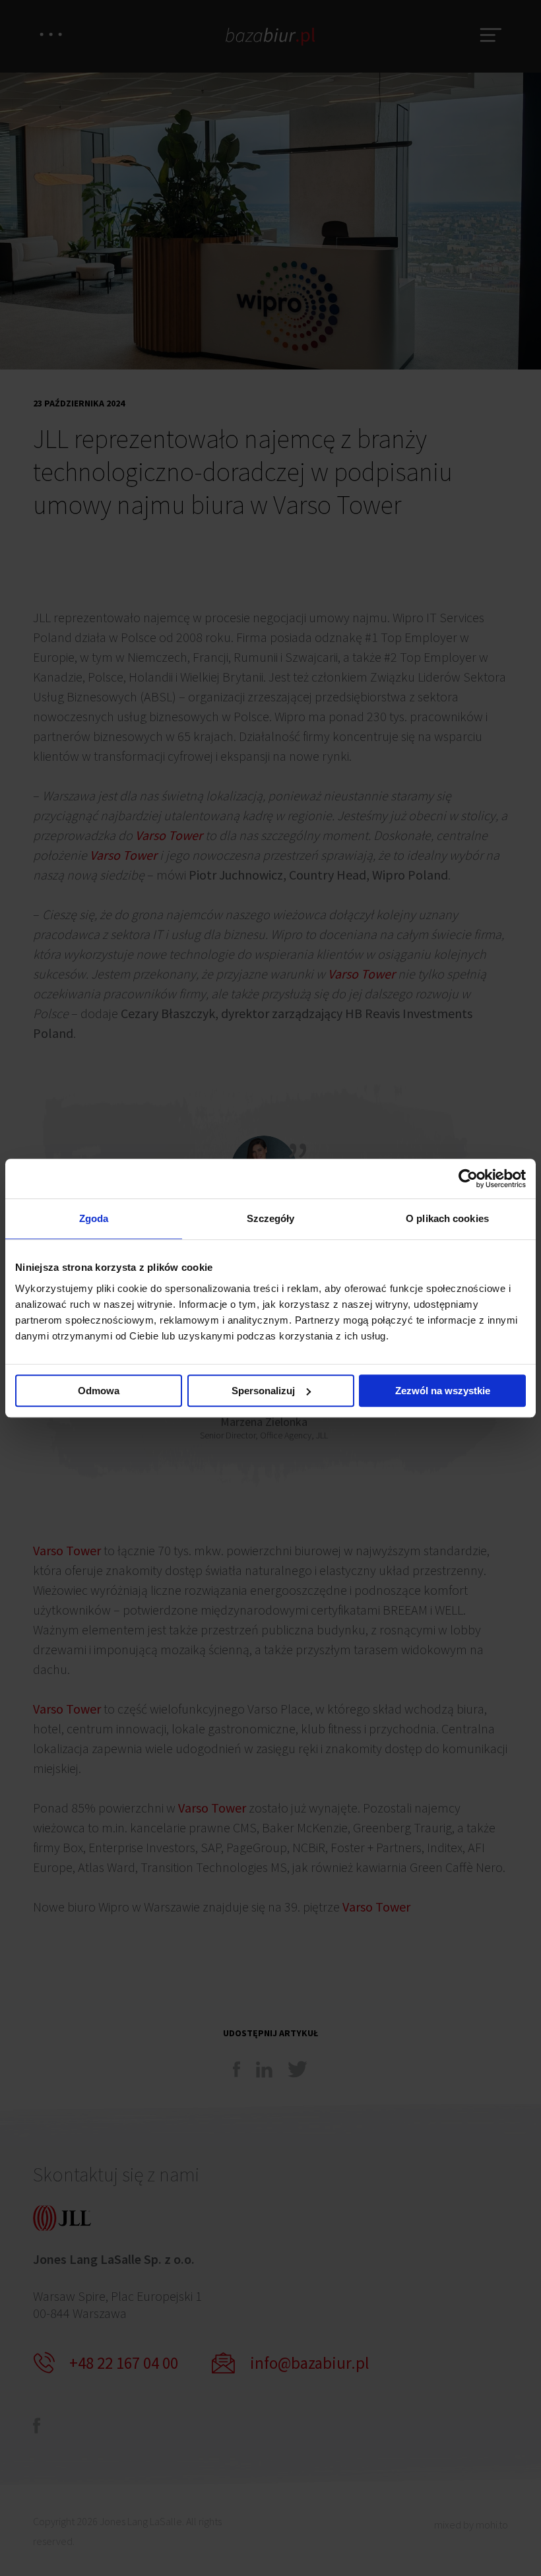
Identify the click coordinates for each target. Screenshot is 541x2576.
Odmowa (99, 1391)
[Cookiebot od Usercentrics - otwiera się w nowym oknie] (468, 1178)
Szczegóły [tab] (271, 1218)
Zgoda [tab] (94, 1218)
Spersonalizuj (263, 1391)
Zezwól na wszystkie (443, 1391)
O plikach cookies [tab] (447, 1218)
